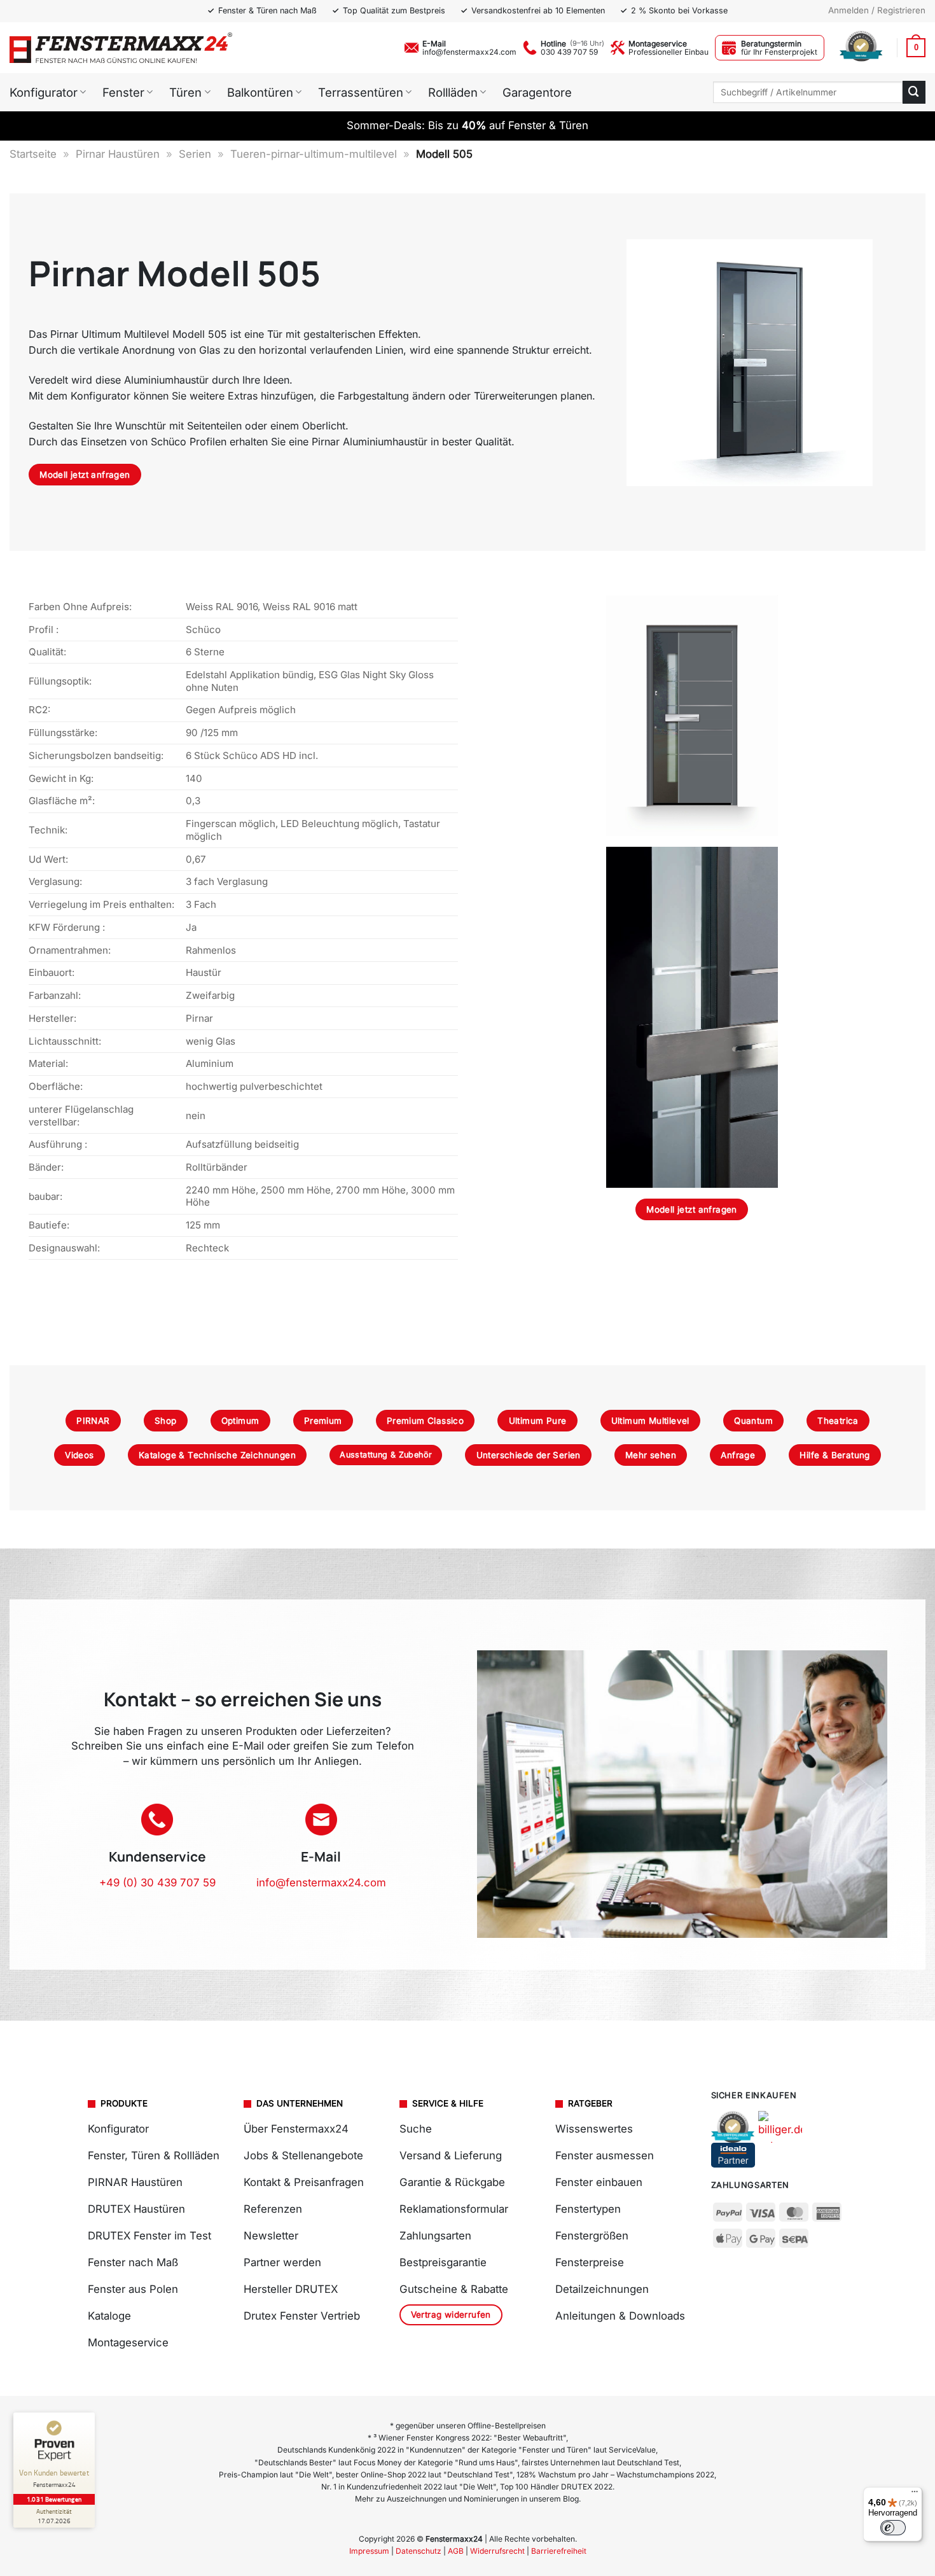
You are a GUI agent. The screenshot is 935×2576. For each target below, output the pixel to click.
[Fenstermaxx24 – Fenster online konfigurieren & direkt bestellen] (121, 48)
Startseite (33, 154)
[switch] (893, 2528)
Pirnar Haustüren (118, 154)
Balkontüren (260, 92)
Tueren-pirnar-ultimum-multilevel (314, 154)
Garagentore (537, 92)
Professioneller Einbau (668, 52)
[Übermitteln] (914, 92)
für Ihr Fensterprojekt (779, 52)
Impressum (369, 2551)
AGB (456, 2551)
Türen (185, 92)
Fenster (123, 92)
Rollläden (453, 92)
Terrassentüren (361, 92)
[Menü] (915, 2495)
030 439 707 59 (569, 52)
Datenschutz (419, 2551)
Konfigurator (44, 92)
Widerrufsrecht (497, 2551)
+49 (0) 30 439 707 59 (157, 1883)
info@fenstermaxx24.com (469, 52)
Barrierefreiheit (559, 2551)
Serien (195, 154)
